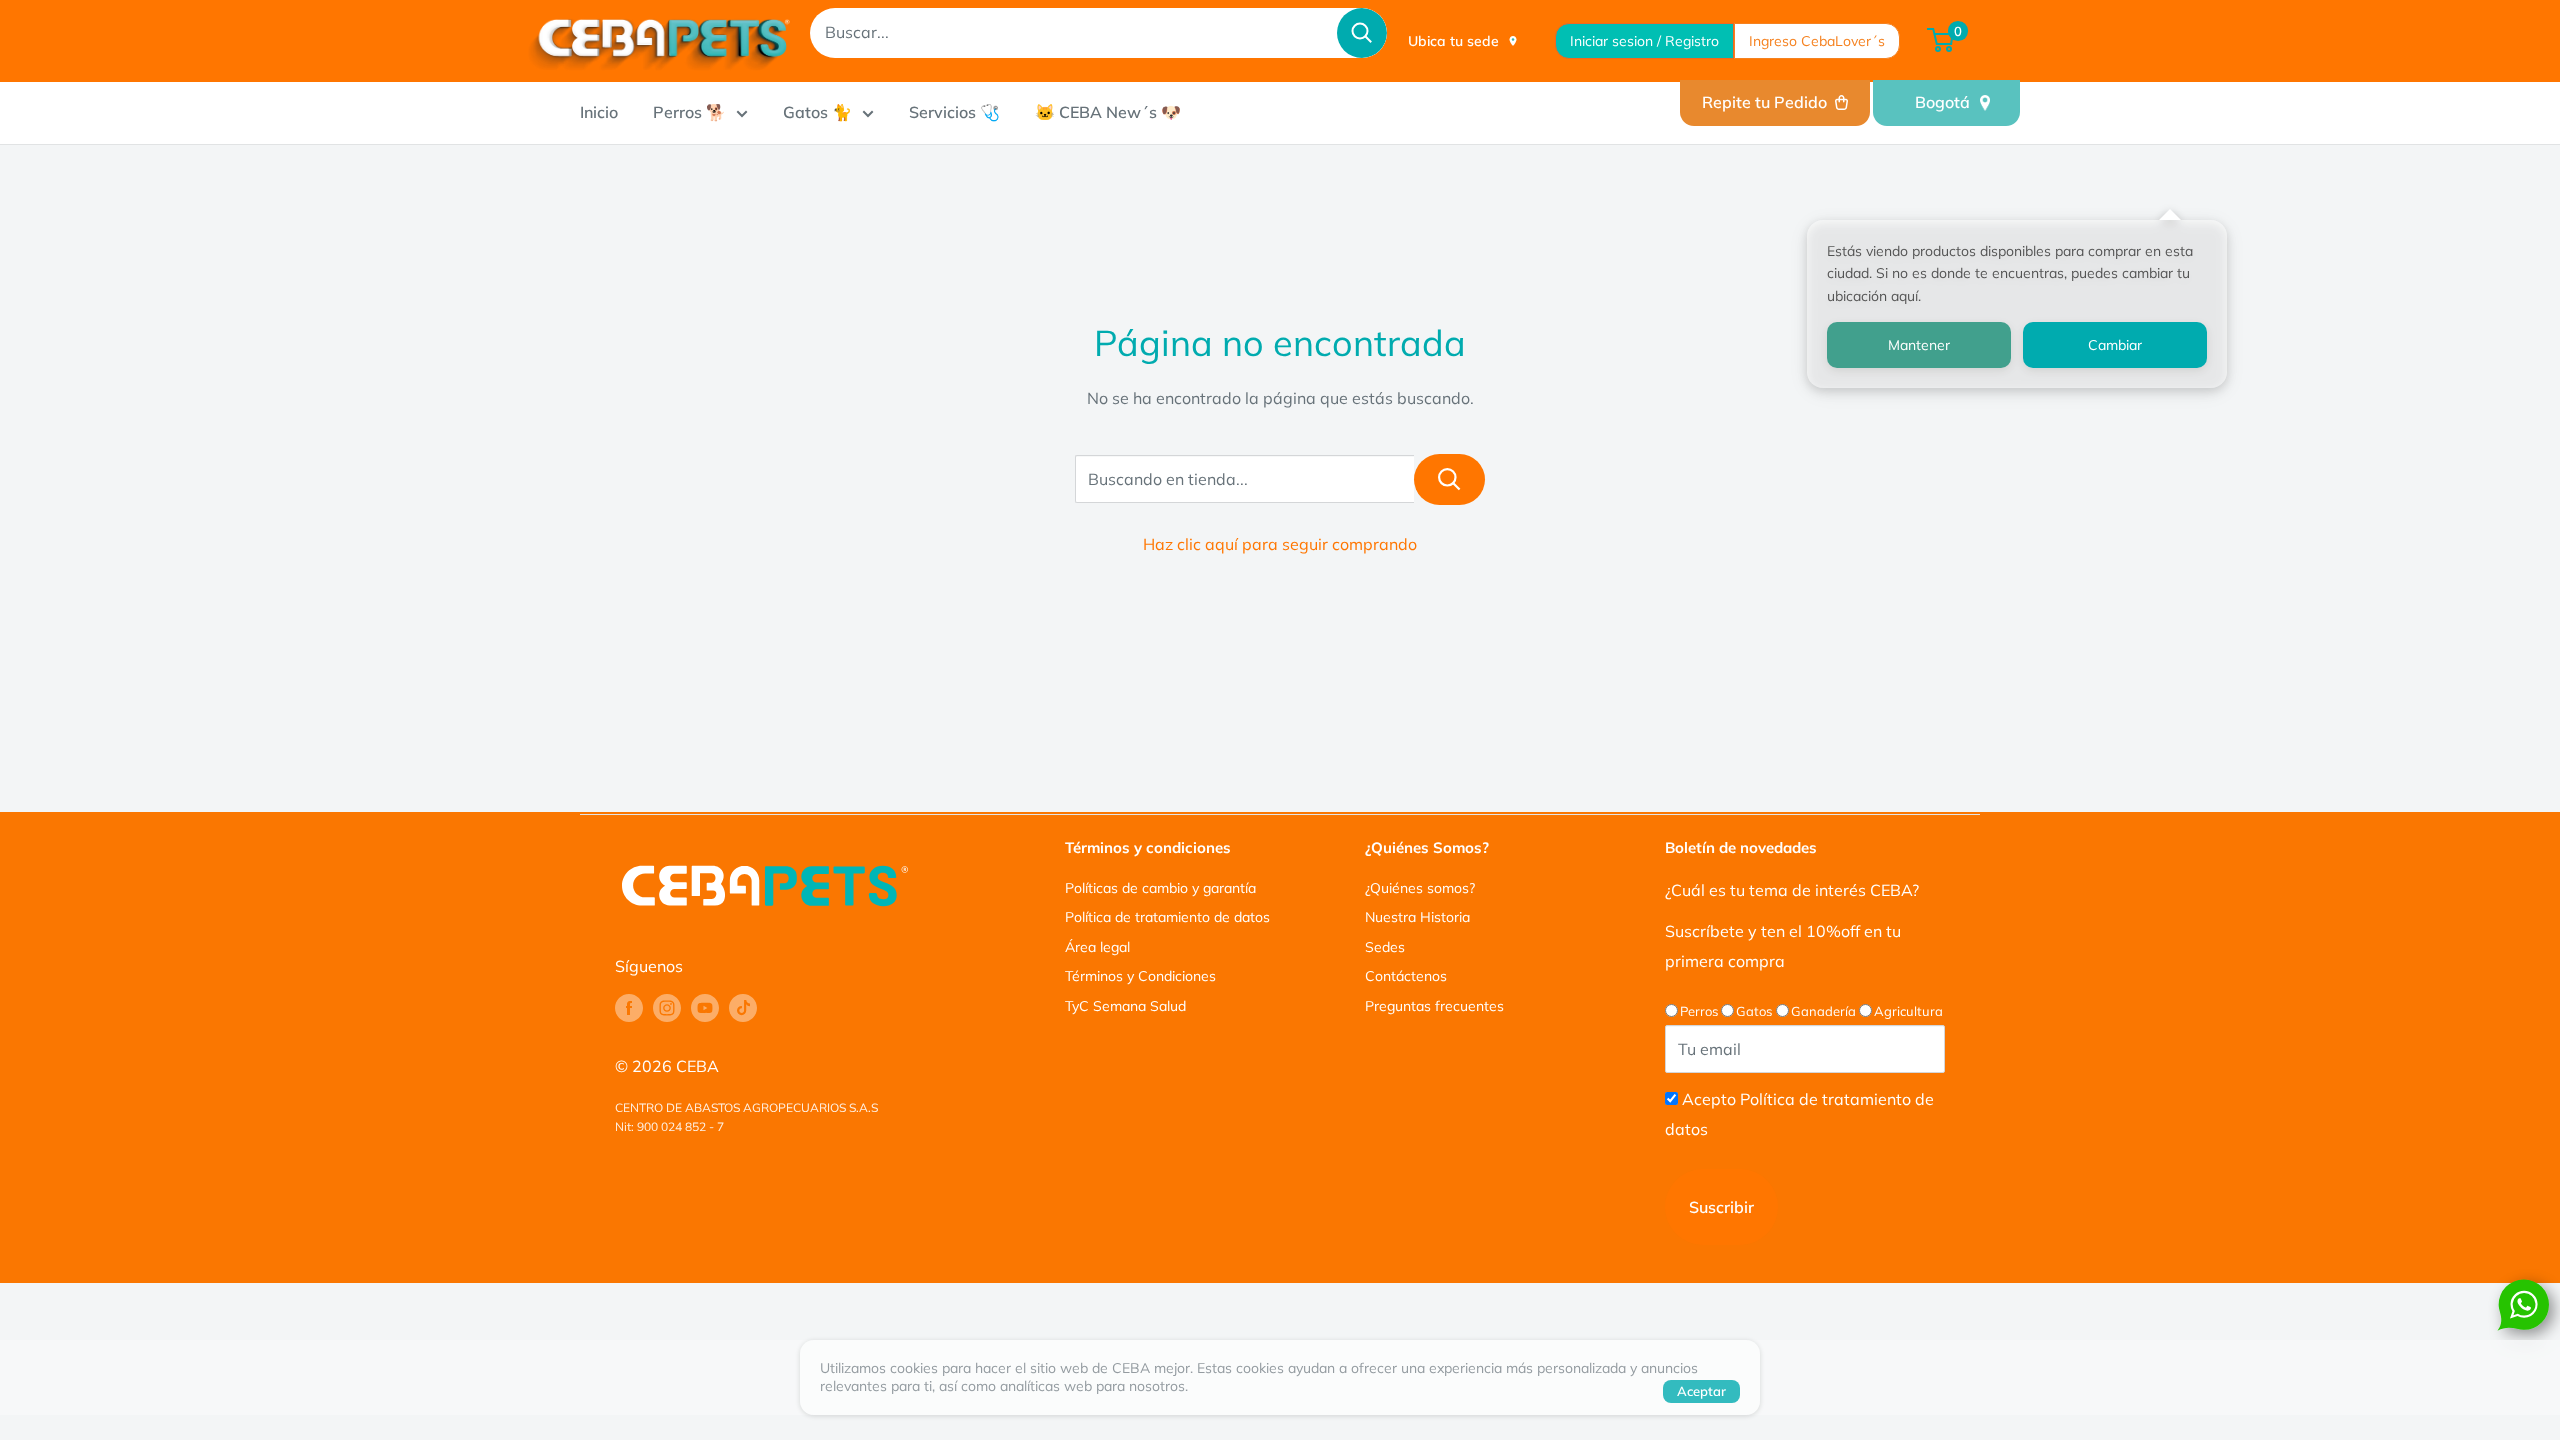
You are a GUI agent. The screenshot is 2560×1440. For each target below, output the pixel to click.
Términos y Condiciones (1140, 976)
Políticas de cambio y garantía (1160, 888)
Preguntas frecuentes (1434, 1006)
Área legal (1097, 947)
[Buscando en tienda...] (1449, 479)
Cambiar (2115, 345)
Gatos (1754, 1011)
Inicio (599, 112)
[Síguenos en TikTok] (743, 1008)
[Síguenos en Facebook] (629, 1008)
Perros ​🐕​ (689, 112)
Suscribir (1721, 1207)
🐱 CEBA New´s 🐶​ (1108, 112)
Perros (1699, 1011)
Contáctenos (1406, 976)
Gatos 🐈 (817, 112)
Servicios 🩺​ (954, 112)
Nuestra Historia (1417, 917)
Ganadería (1823, 1011)
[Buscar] (1362, 33)
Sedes (1385, 947)
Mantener (1919, 345)
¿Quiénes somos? (1420, 888)
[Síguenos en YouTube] (705, 1008)
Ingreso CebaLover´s (1817, 41)
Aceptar (1701, 1391)
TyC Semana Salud (1125, 1006)
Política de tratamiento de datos (1167, 917)
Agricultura (1908, 1011)
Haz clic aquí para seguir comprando (1280, 544)
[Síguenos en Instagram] (667, 1008)
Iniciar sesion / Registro (1644, 41)
